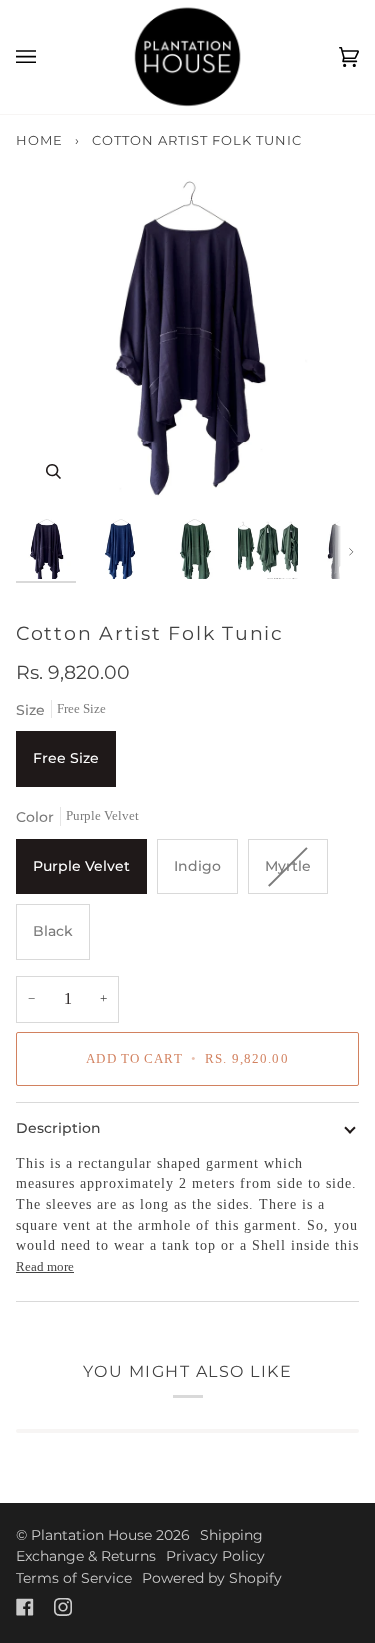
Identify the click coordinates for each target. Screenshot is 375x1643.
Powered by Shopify (212, 1578)
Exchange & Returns (86, 1556)
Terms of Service (74, 1578)
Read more (45, 1266)
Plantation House (91, 1535)
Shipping (231, 1535)
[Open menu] (46, 57)
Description (58, 1128)
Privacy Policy (215, 1556)
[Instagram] (63, 1607)
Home (39, 140)
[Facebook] (25, 1607)
